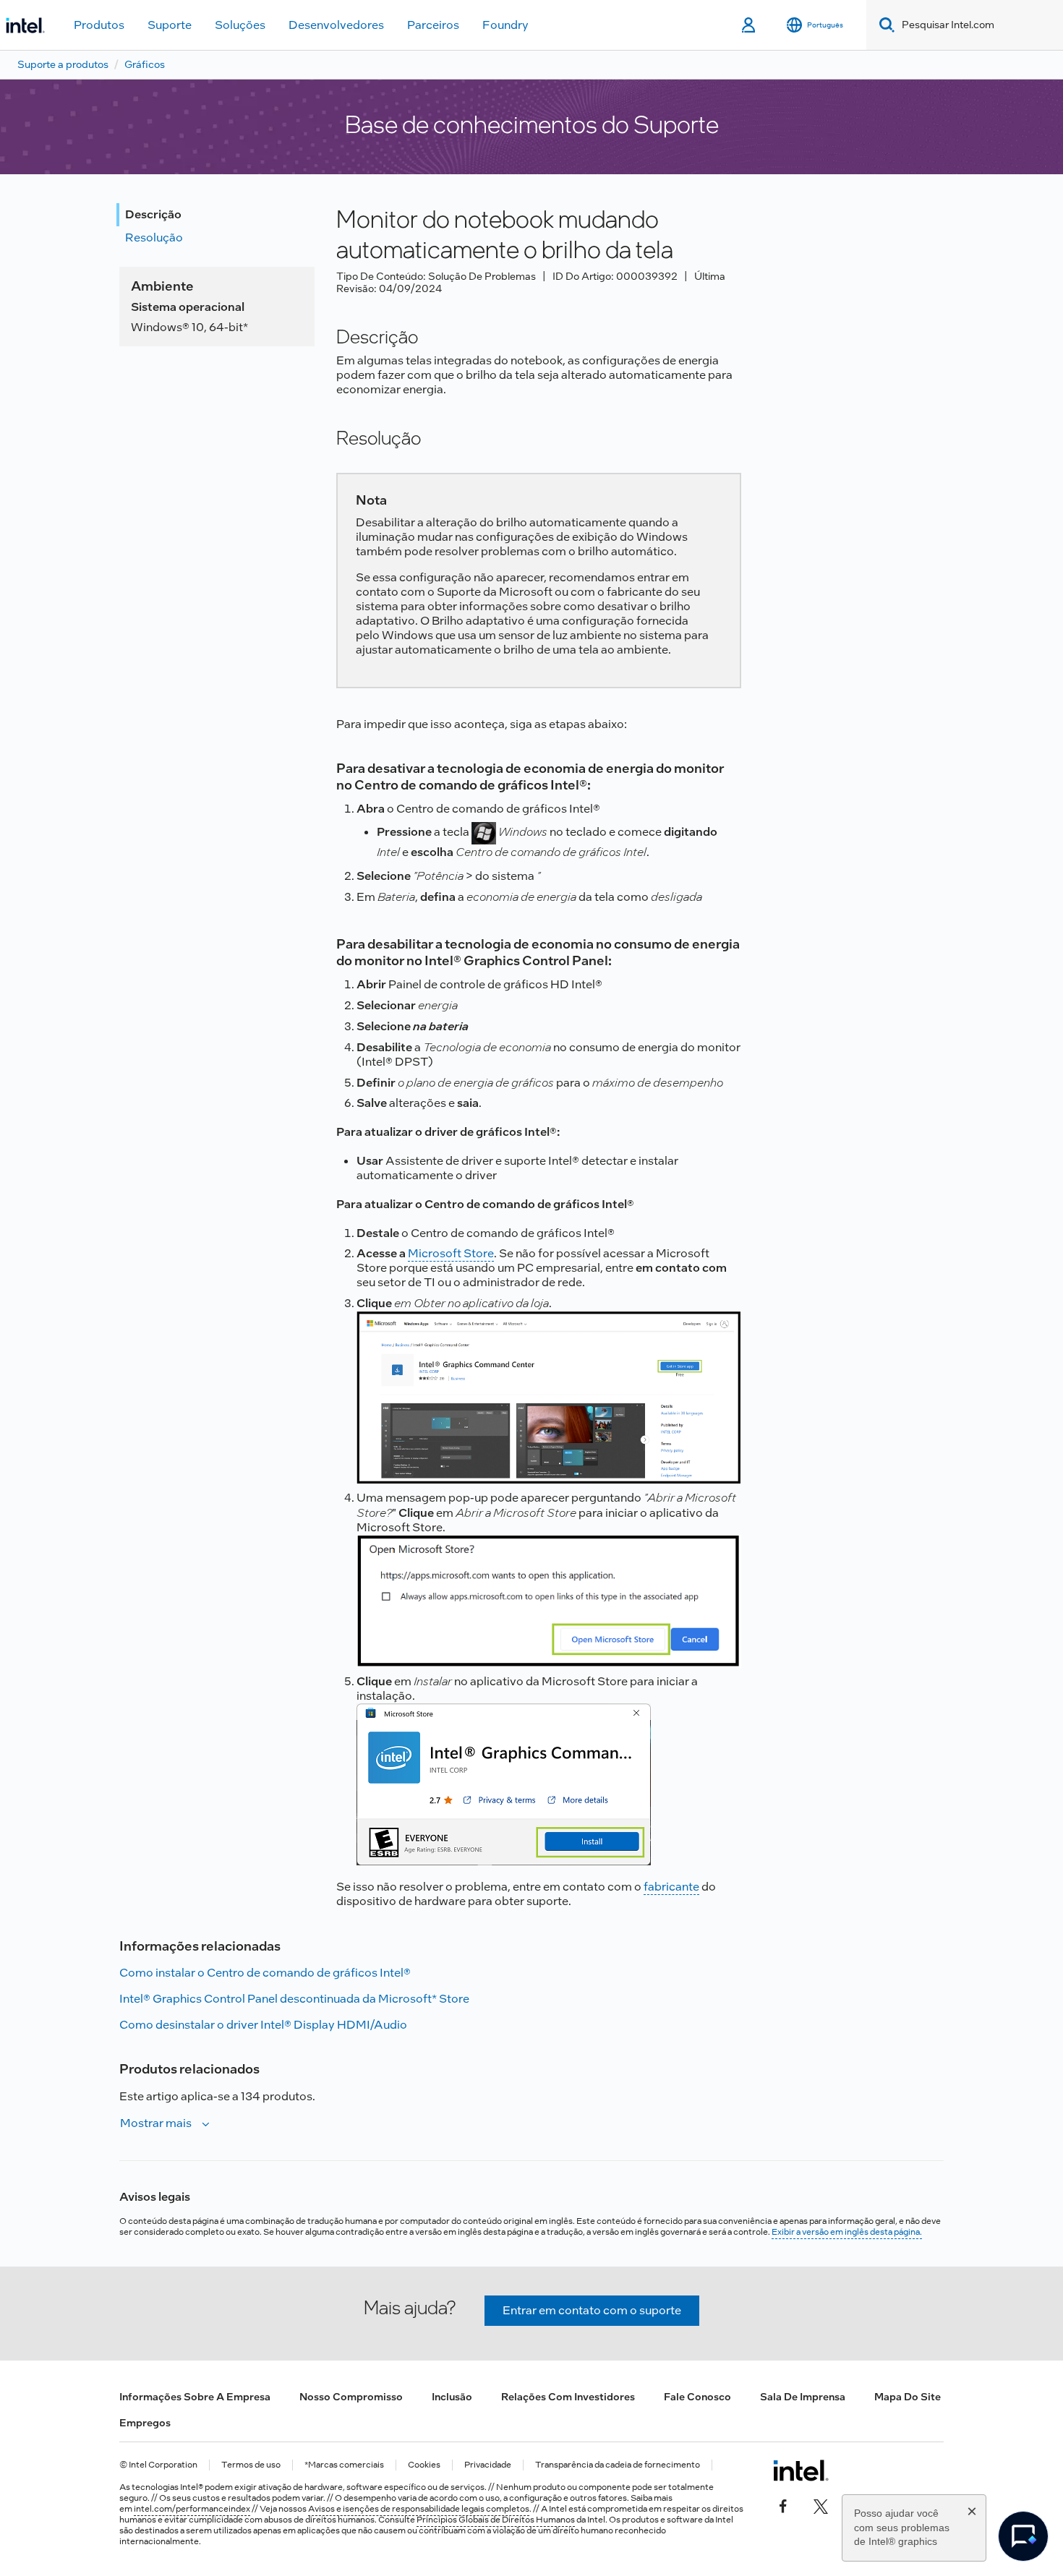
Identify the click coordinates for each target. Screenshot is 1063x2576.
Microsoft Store (451, 1253)
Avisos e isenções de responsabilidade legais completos (419, 2509)
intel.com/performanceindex (192, 2509)
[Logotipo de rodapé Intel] (801, 2470)
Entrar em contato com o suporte (592, 2310)
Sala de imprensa (803, 2397)
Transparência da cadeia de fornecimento (618, 2465)
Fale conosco (697, 2397)
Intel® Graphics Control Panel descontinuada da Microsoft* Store (294, 1999)
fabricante (671, 1887)
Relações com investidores (568, 2397)
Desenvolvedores (336, 25)
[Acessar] (750, 25)
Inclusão (452, 2397)
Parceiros (433, 25)
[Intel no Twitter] (821, 2505)
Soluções (240, 25)
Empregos (145, 2423)
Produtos (99, 25)
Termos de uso (251, 2465)
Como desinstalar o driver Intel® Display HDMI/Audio (263, 2025)
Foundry (505, 25)
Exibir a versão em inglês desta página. (847, 2232)
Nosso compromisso (351, 2397)
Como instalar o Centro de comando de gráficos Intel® (265, 1973)
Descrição (153, 214)
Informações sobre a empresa (195, 2397)
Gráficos (145, 64)
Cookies (424, 2465)
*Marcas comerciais (344, 2465)
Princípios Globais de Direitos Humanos (496, 2520)
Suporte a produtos (63, 64)
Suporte (170, 25)
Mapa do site (908, 2397)
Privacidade (488, 2465)
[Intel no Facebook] (783, 2505)
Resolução (154, 238)
